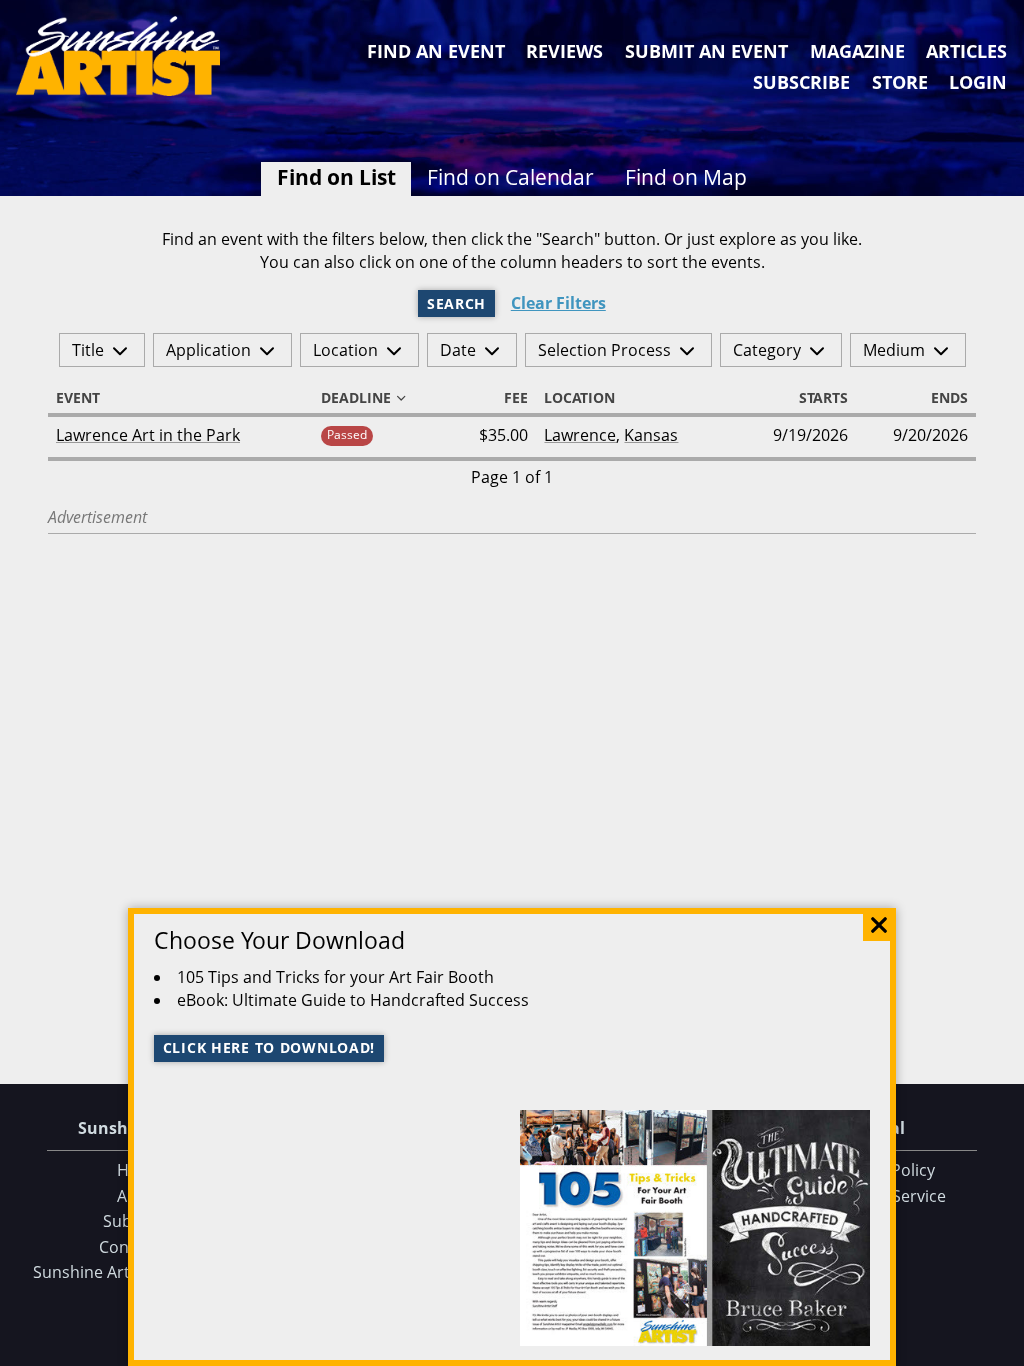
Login (978, 82)
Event (78, 398)
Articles (966, 51)
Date (458, 350)
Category (767, 350)
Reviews (564, 51)
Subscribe (801, 82)
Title (88, 350)
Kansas (651, 435)
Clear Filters (558, 303)
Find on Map (686, 177)
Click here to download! (269, 1047)
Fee (516, 398)
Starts (823, 398)
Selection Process (604, 350)
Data (1001, 1346)
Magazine (857, 51)
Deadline (356, 398)
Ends (949, 398)
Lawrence (580, 435)
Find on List (336, 177)
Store (900, 82)
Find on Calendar (510, 177)
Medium (894, 350)
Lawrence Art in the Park (148, 435)
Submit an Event (706, 51)
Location (345, 350)
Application (208, 350)
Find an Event (436, 51)
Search (456, 303)
